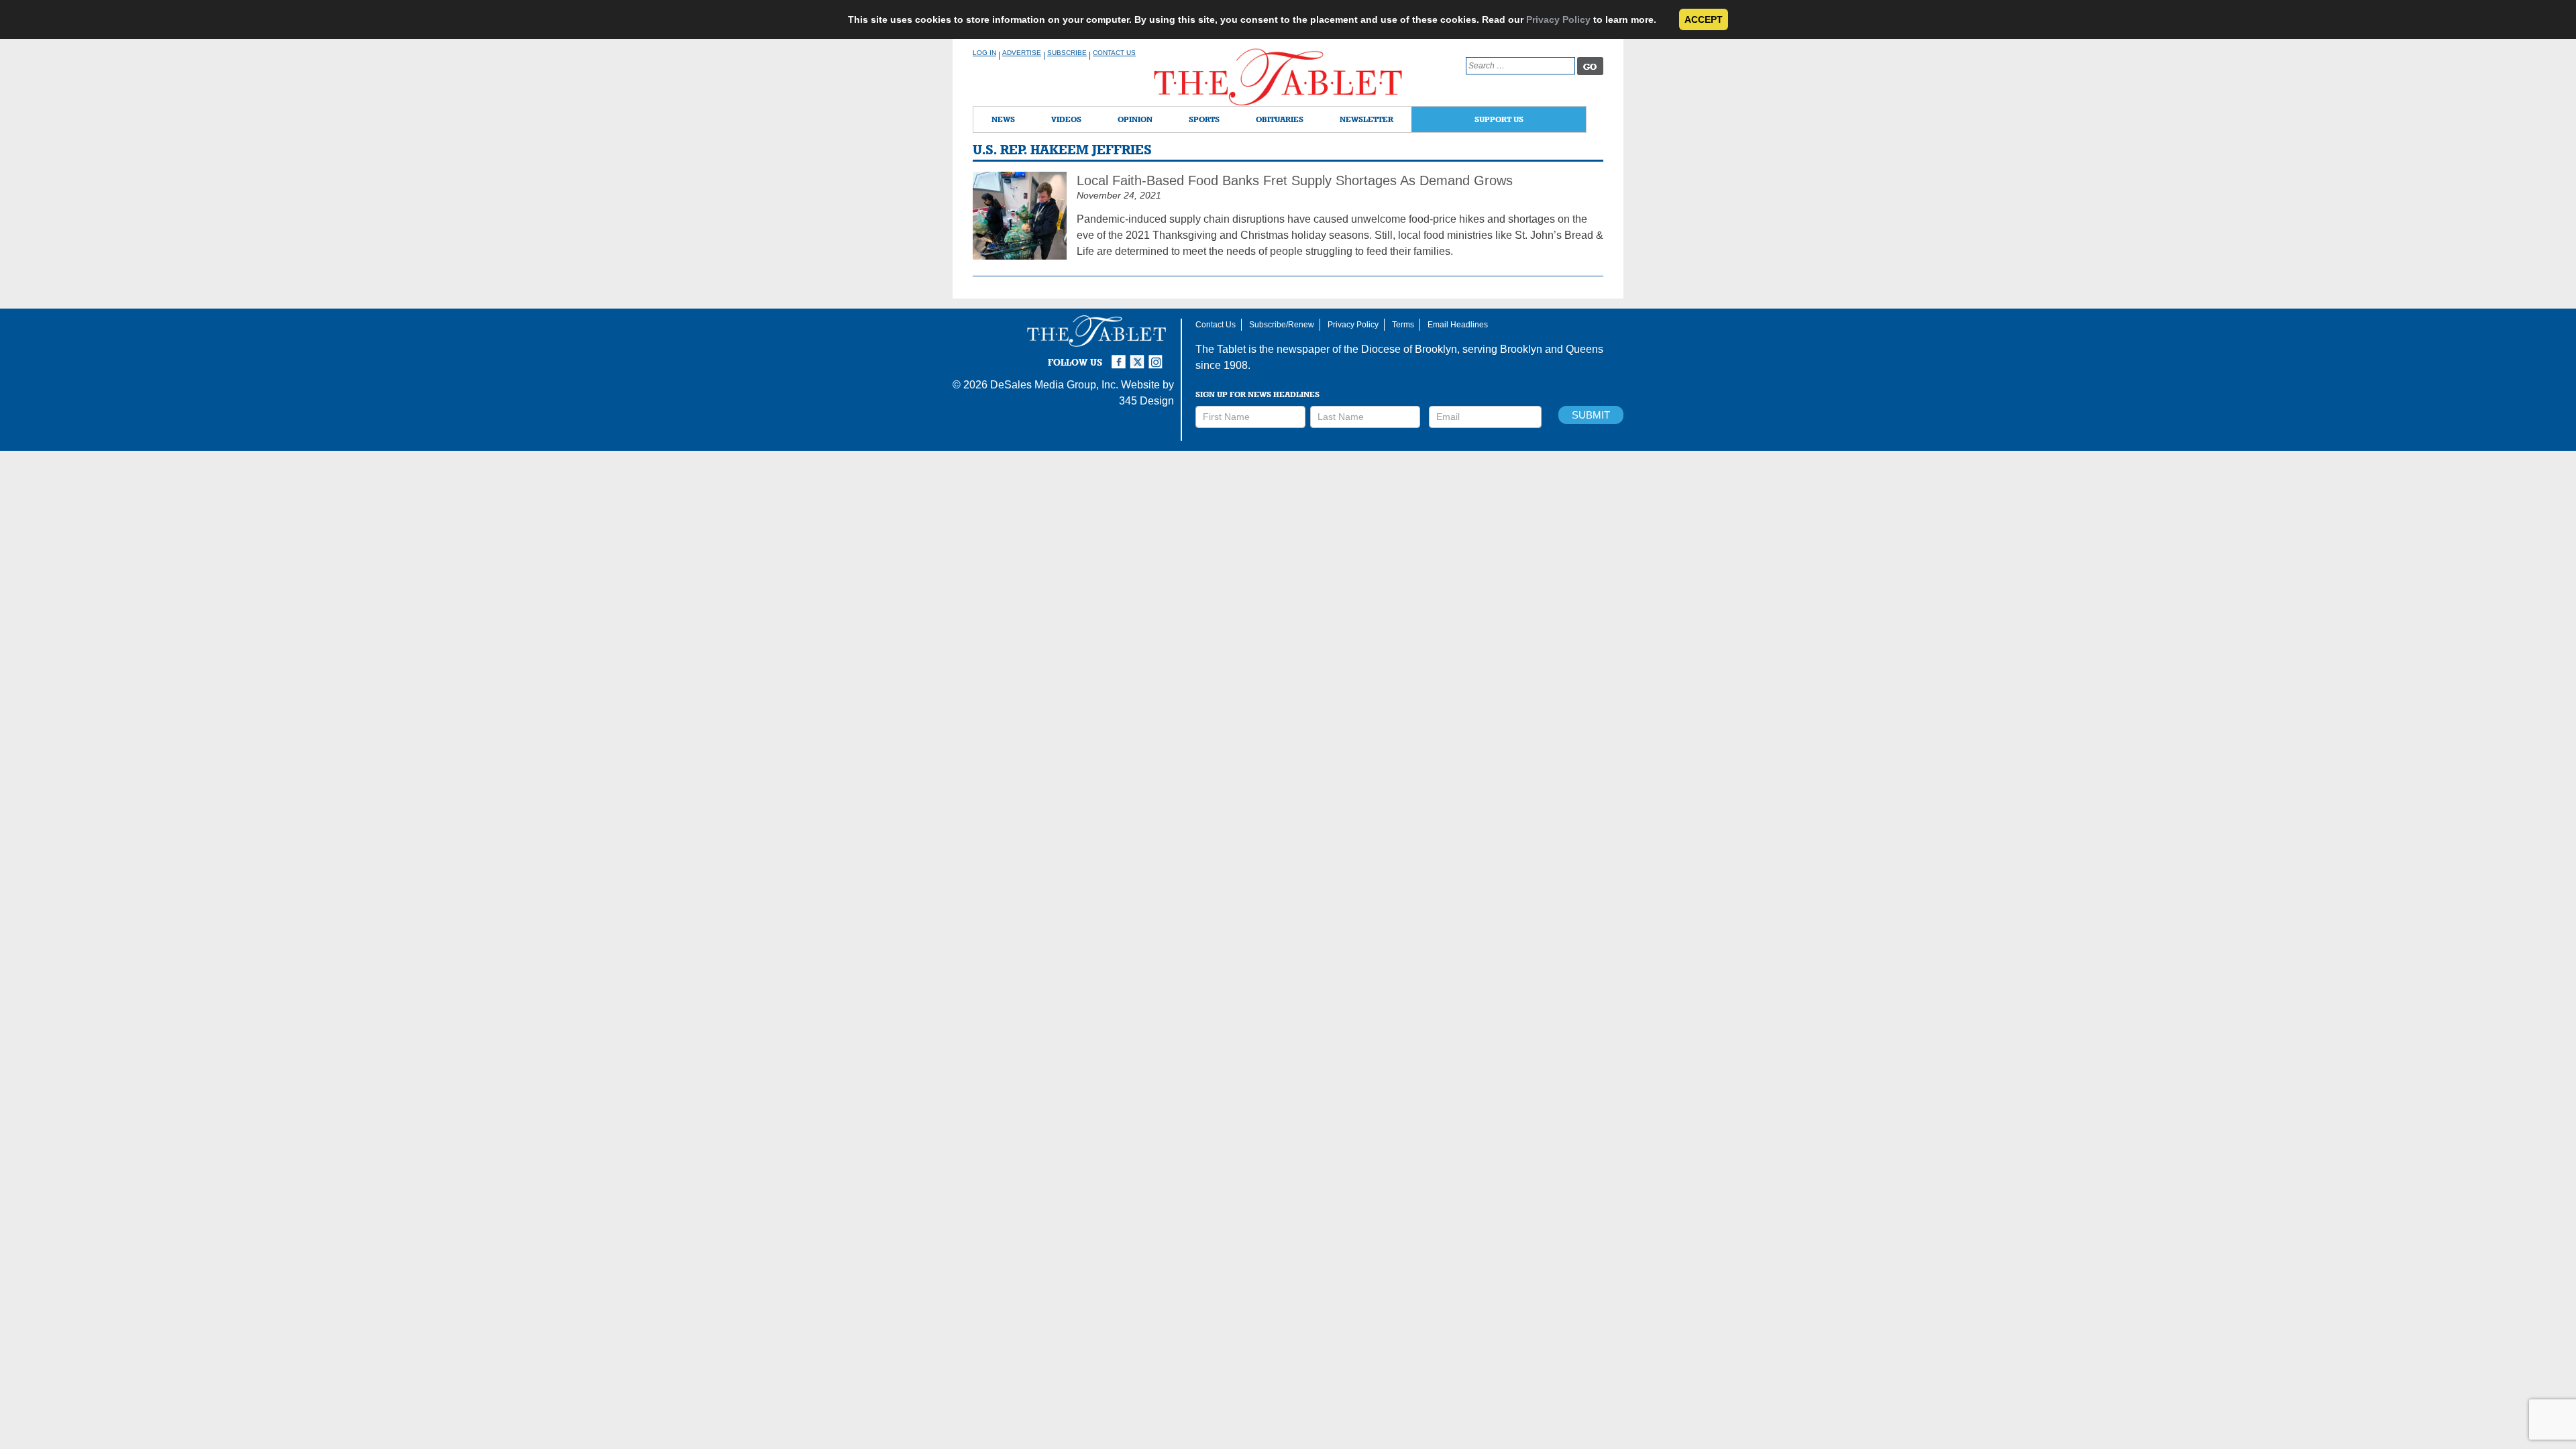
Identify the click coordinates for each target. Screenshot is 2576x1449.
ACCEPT (1704, 19)
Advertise (1022, 53)
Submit (1591, 415)
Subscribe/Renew (1282, 325)
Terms (1403, 325)
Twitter (1139, 356)
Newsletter (1366, 119)
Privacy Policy (1558, 19)
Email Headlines (1458, 325)
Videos (1066, 119)
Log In (984, 53)
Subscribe (1067, 53)
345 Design (1146, 401)
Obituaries (1280, 119)
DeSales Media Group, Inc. (1054, 385)
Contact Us (1114, 53)
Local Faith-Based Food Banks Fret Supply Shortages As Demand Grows (1295, 180)
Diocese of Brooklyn (1409, 349)
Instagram (1158, 356)
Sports (1204, 119)
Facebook (1120, 356)
